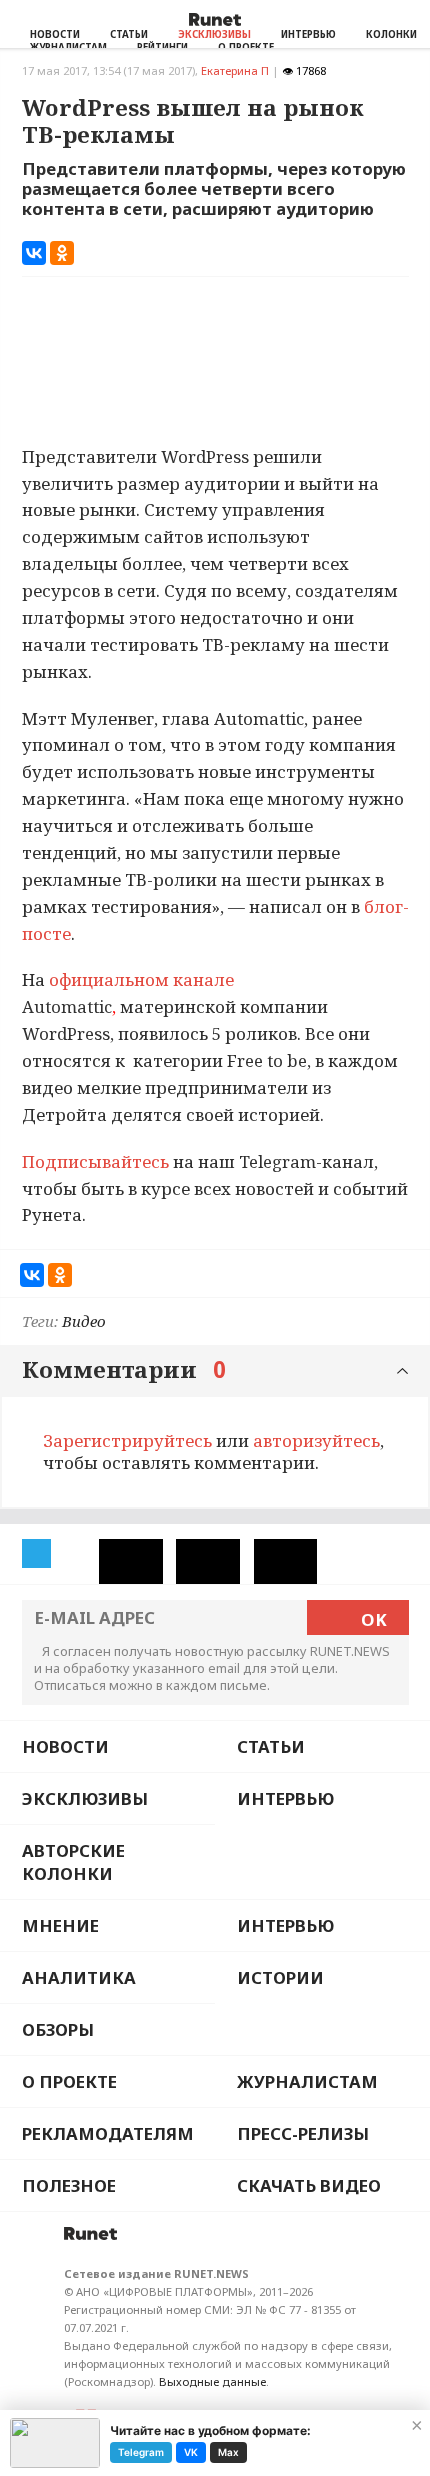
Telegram (141, 2452)
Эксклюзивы (214, 34)
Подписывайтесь (95, 1161)
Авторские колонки (73, 1862)
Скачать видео (309, 2185)
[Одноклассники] (62, 253)
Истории (280, 1977)
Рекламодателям (108, 2133)
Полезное (69, 2185)
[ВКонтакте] (34, 253)
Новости (55, 34)
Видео (84, 1321)
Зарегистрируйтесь (127, 1440)
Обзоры (58, 2029)
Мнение (60, 1925)
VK (191, 2452)
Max (228, 2452)
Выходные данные (212, 2381)
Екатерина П (235, 70)
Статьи (129, 34)
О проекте (69, 2081)
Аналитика (79, 1977)
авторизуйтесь (316, 1440)
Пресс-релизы (303, 2133)
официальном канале (141, 979)
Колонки (391, 34)
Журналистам (307, 2081)
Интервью (308, 34)
